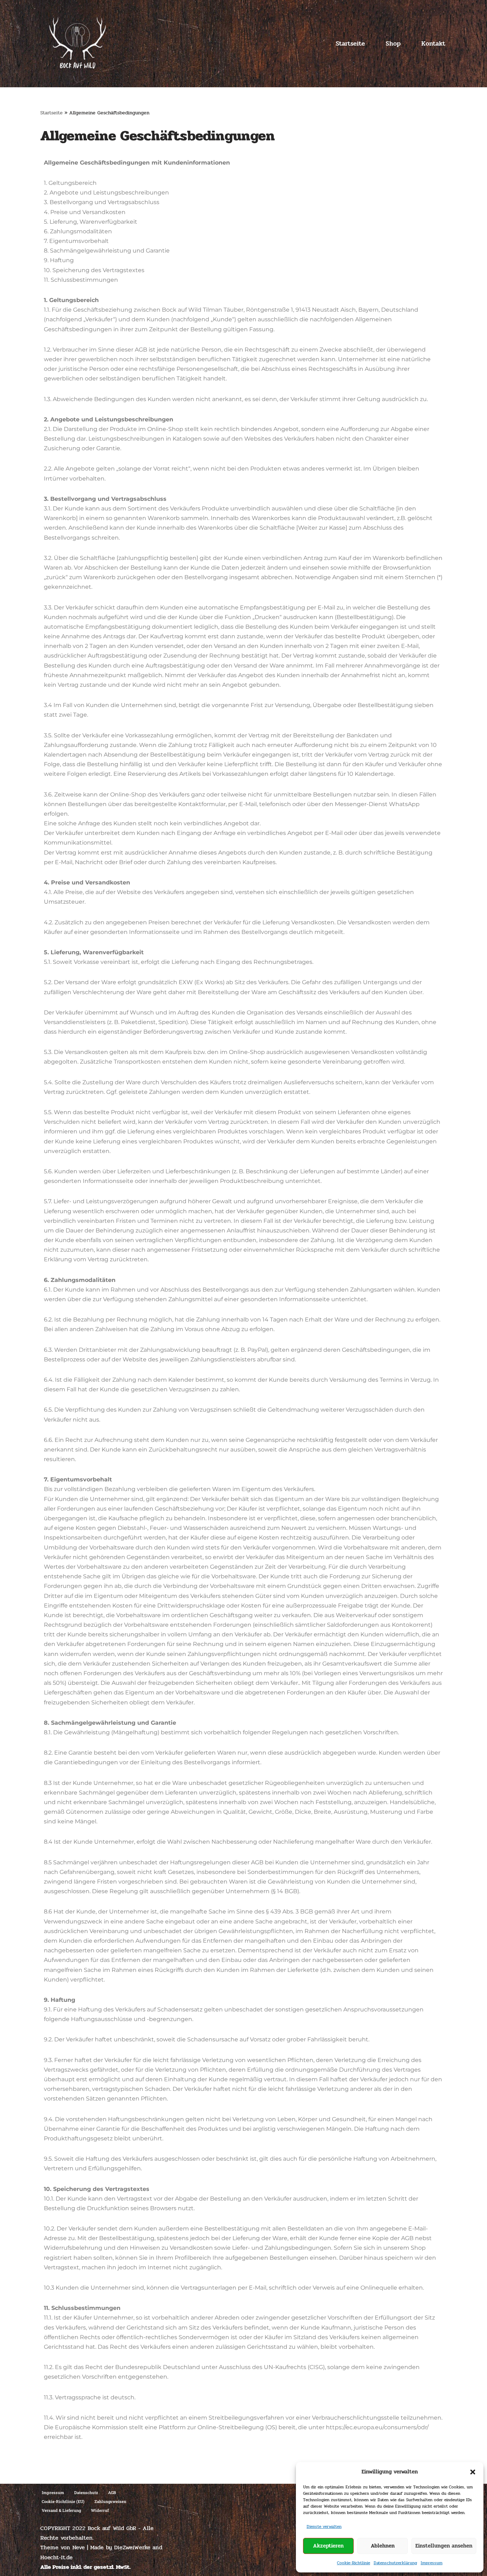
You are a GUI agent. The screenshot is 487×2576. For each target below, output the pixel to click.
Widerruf (100, 2510)
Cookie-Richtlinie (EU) (63, 2501)
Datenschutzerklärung (395, 2563)
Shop (393, 44)
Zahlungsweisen (110, 2501)
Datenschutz (86, 2492)
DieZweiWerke (132, 2547)
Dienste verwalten (324, 2526)
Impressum (432, 2563)
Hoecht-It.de (57, 2557)
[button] (473, 2472)
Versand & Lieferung (61, 2510)
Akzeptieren (328, 2546)
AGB (112, 2492)
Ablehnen (383, 2546)
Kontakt (433, 44)
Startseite (350, 44)
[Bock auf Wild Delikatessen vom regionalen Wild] (78, 44)
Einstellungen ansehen (444, 2546)
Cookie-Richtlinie (353, 2563)
